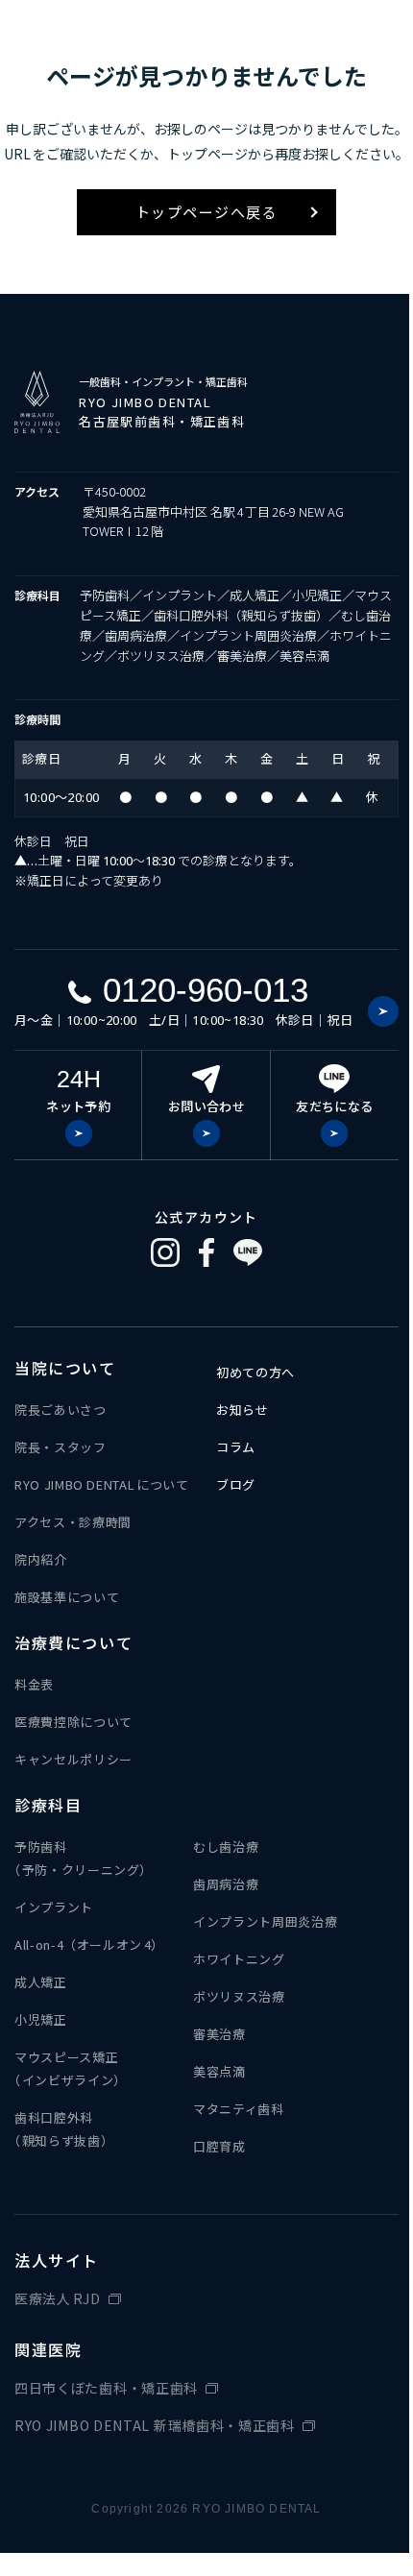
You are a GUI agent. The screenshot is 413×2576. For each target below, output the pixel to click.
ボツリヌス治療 (239, 1996)
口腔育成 (219, 2146)
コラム (236, 1447)
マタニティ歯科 (239, 2109)
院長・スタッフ (61, 1447)
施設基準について (67, 1597)
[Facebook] (206, 1252)
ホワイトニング (239, 1959)
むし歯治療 (226, 1847)
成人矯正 (41, 1982)
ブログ (236, 1484)
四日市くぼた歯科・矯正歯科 (106, 2388)
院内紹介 (41, 1559)
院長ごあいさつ (61, 1410)
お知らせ (243, 1410)
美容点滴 (219, 2071)
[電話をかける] (383, 1011)
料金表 (34, 1684)
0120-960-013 (206, 990)
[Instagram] (165, 1252)
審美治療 (219, 2034)
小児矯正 (41, 2019)
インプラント (54, 1907)
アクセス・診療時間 (73, 1522)
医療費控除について (73, 1722)
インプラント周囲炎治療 (265, 1921)
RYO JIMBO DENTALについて (102, 1484)
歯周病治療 (226, 1884)
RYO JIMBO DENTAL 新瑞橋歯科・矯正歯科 (155, 2425)
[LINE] (248, 1252)
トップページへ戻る (207, 212)
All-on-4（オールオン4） (89, 1944)
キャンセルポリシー (73, 1759)
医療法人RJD (58, 2298)
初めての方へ (255, 1372)
